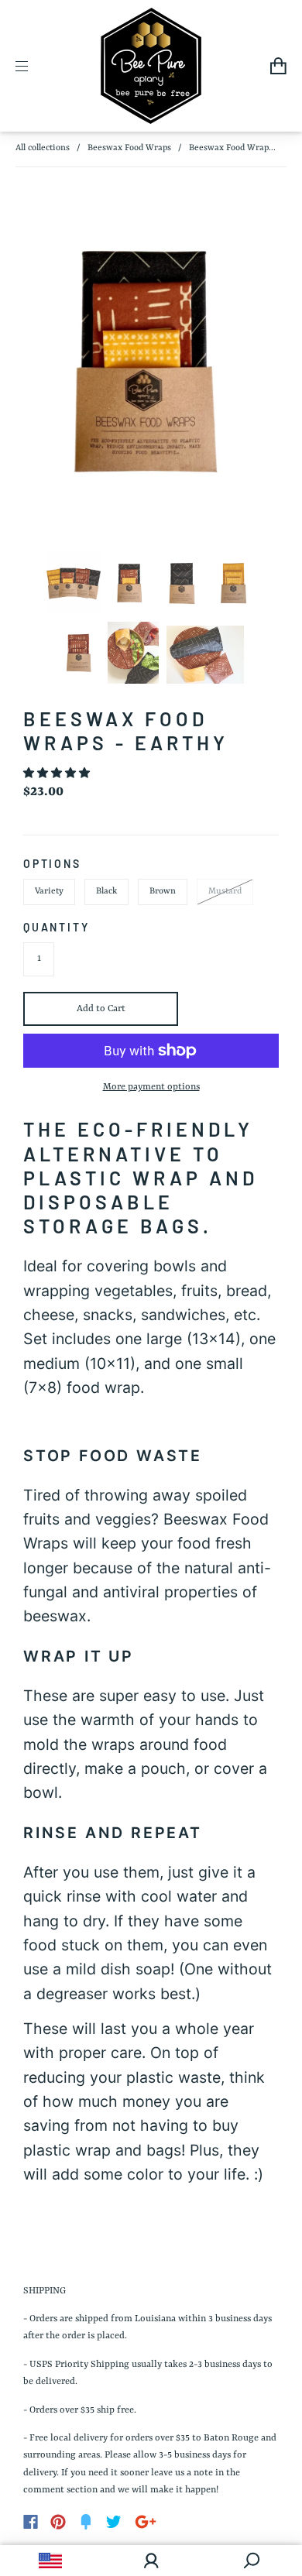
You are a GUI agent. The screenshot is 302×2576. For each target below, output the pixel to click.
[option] (151, 362)
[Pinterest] (58, 2522)
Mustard (225, 892)
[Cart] (278, 66)
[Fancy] (86, 2522)
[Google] (146, 2522)
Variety (49, 892)
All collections (43, 148)
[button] (58, 774)
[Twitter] (114, 2522)
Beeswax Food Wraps (129, 148)
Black (106, 892)
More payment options (151, 1087)
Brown (163, 892)
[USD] (50, 2561)
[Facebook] (31, 2522)
